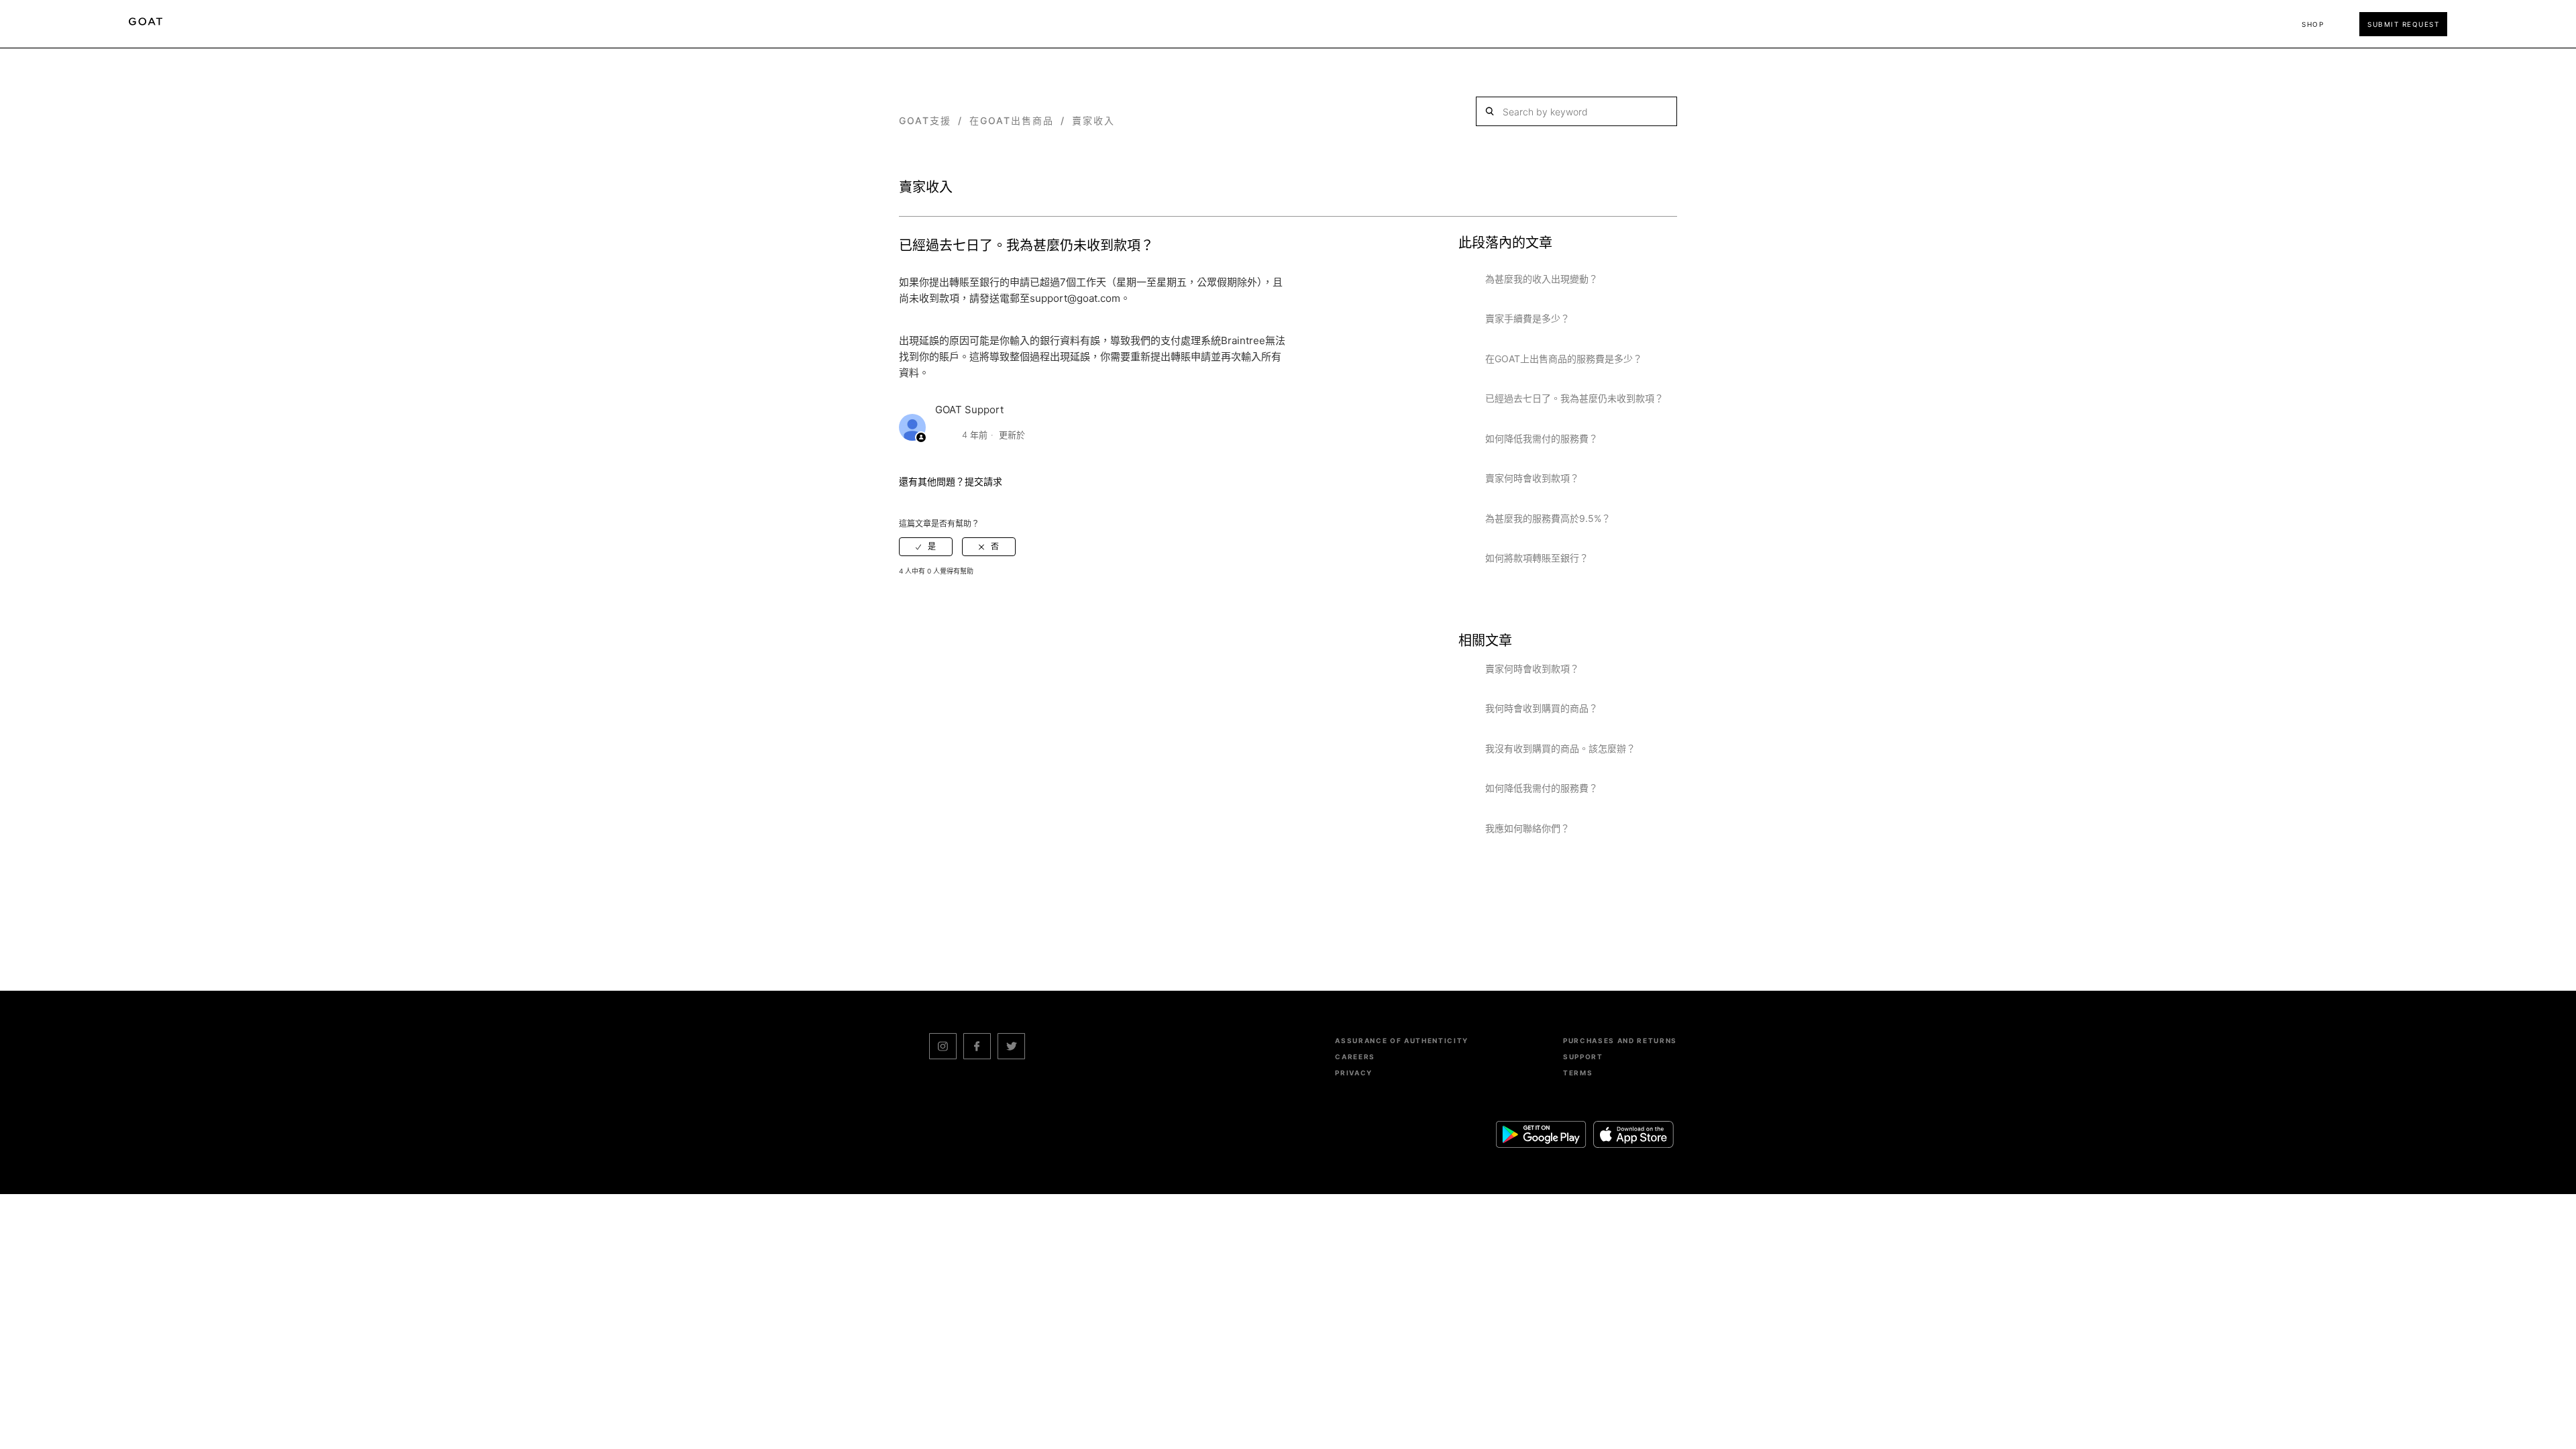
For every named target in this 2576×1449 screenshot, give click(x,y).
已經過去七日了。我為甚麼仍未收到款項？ (1574, 398)
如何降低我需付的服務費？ (1542, 438)
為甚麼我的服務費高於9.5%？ (1548, 518)
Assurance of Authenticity (1402, 1040)
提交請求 (983, 481)
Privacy (1354, 1073)
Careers (1355, 1057)
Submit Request (2403, 24)
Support (1583, 1057)
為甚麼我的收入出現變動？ (1542, 279)
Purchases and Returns (1620, 1040)
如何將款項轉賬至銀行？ (1537, 558)
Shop (2313, 24)
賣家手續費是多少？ (1527, 318)
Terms (1578, 1073)
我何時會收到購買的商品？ (1542, 708)
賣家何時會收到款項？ (1532, 478)
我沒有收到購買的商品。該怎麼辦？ (1560, 748)
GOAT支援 (925, 120)
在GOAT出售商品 (1012, 120)
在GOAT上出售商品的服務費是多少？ (1564, 359)
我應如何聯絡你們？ (1527, 828)
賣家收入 (1093, 120)
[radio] (926, 547)
